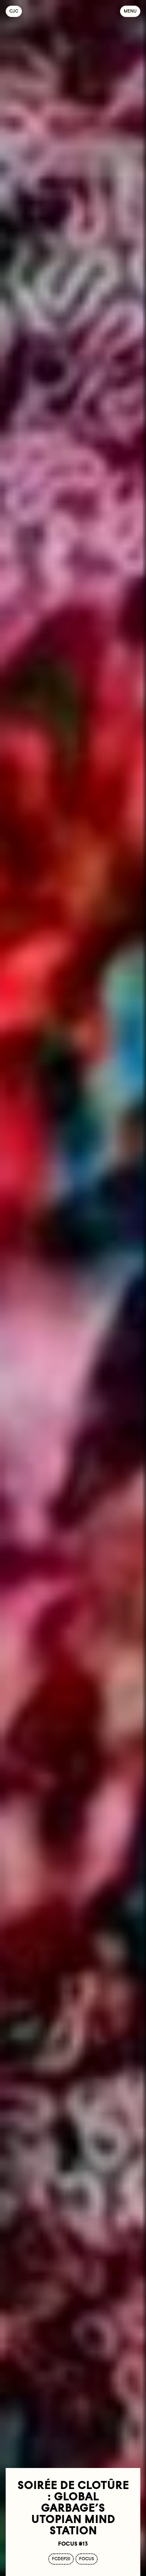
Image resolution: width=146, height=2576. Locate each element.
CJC (16, 11)
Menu (130, 11)
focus (87, 2559)
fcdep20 (61, 2559)
